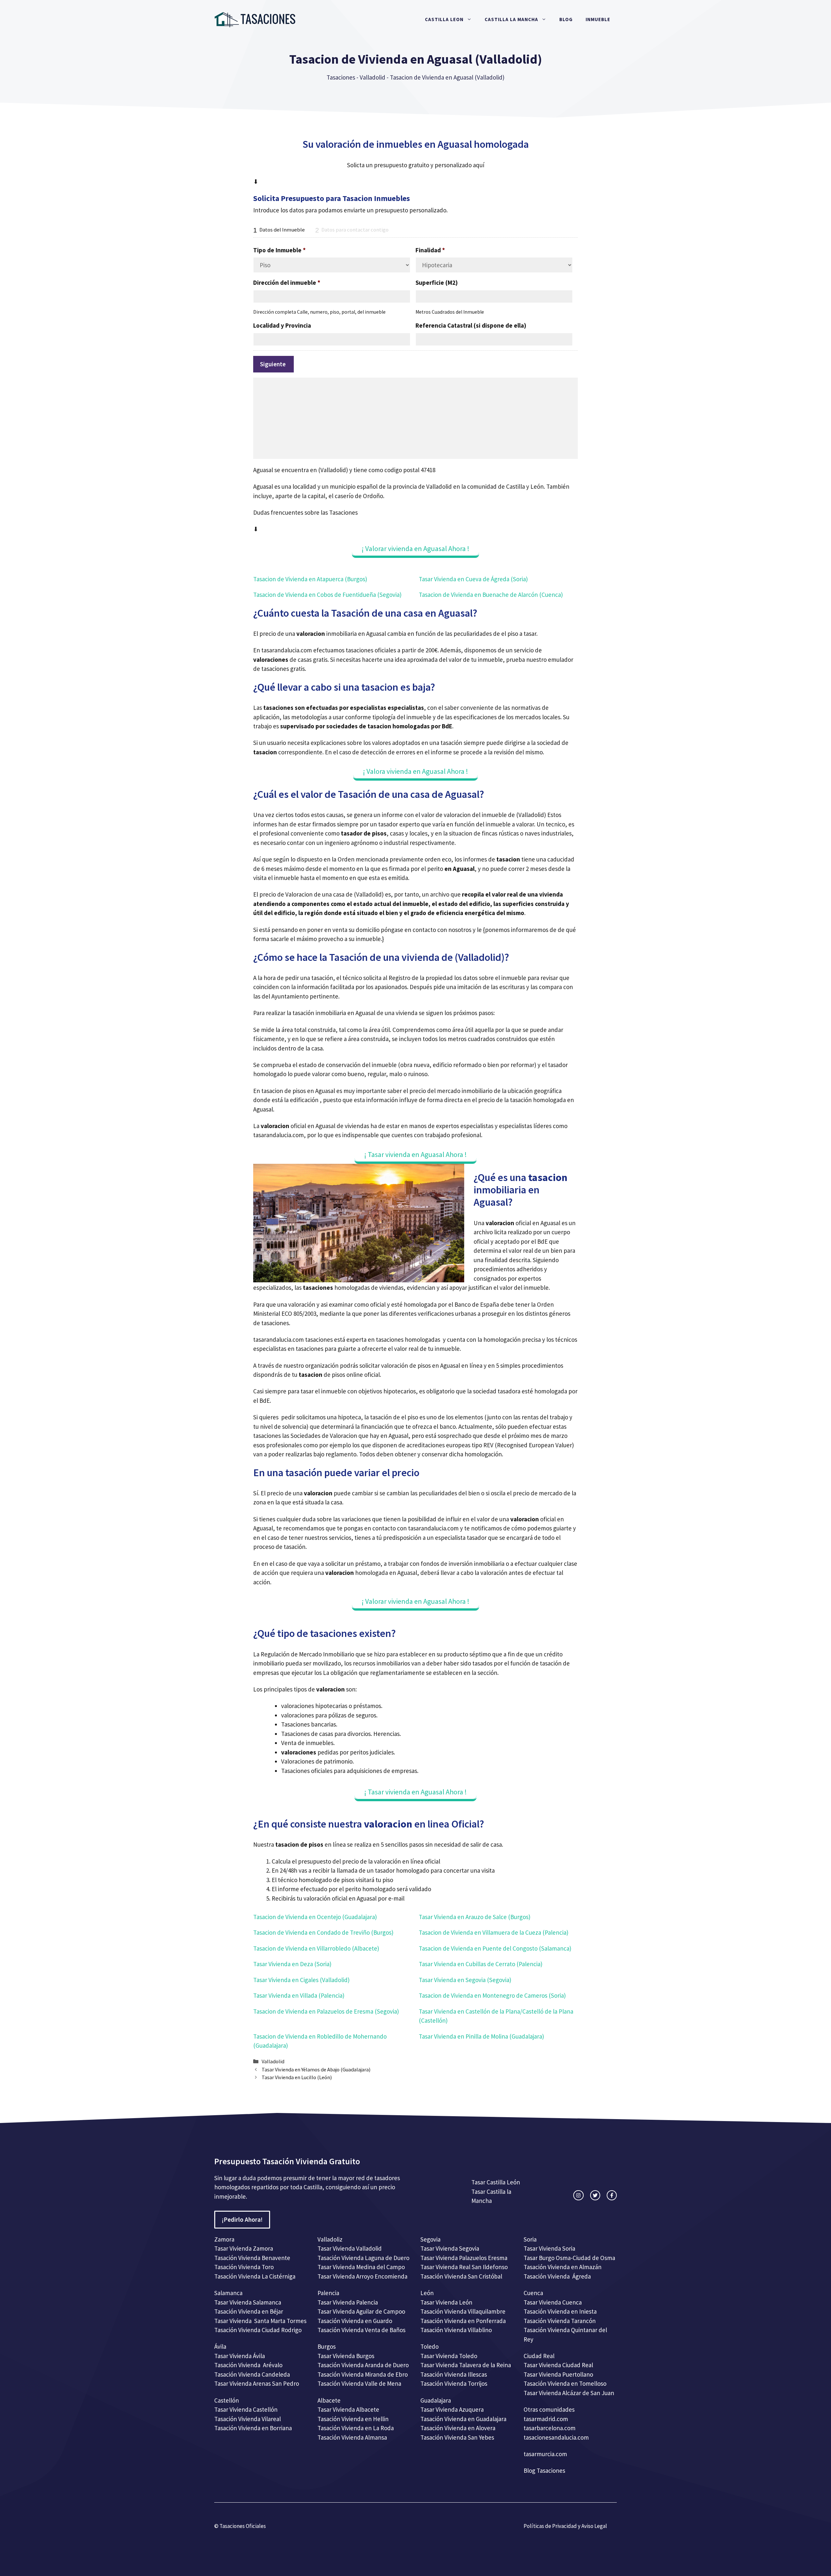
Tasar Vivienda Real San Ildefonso (464, 2267)
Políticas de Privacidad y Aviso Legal (565, 2526)
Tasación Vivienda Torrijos (454, 2383)
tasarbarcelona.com (550, 2428)
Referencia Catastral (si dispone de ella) (471, 325)
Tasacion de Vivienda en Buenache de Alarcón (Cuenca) (491, 595)
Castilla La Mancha (511, 19)
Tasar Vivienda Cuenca (553, 2302)
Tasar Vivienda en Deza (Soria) (292, 1964)
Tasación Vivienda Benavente (252, 2258)
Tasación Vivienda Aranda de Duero (363, 2365)
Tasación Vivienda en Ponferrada (463, 2321)
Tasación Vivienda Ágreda (557, 2276)
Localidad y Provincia (282, 325)
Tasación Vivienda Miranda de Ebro (363, 2374)
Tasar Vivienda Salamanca (248, 2302)
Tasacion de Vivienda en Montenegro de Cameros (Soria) (492, 1995)
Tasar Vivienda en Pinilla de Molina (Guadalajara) (481, 2036)
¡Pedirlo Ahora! (242, 2219)
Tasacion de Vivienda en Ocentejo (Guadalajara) (315, 1917)
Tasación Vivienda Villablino (456, 2330)
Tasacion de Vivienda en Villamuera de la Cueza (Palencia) (494, 1932)
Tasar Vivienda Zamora (244, 2248)
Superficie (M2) (437, 283)
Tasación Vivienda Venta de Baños (361, 2330)
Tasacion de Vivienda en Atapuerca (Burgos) (310, 579)
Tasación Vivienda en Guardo (355, 2321)
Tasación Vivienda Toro (244, 2267)
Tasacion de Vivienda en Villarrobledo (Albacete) (316, 1948)
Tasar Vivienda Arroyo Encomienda (362, 2276)
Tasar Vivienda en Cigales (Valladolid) (301, 1980)
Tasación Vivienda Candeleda (252, 2374)
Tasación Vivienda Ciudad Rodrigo (258, 2330)
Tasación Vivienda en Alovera (458, 2428)
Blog (566, 19)
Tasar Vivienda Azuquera (452, 2409)
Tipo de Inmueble (279, 250)
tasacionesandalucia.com (556, 2437)
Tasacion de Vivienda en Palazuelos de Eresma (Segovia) (326, 2011)
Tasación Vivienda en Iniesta (560, 2311)
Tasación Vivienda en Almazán (563, 2267)
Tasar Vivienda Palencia (348, 2302)
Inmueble (598, 19)
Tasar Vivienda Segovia (450, 2248)
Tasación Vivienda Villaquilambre (463, 2311)
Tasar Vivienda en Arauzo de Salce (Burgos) (475, 1917)
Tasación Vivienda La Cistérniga (255, 2276)
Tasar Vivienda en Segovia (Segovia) (465, 1980)
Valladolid (372, 77)
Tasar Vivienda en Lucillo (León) (297, 2077)
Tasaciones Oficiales (242, 2526)
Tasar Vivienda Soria (549, 2248)
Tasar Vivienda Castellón (246, 2409)
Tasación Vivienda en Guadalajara (463, 2419)
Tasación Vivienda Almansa (352, 2437)
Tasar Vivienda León (446, 2302)
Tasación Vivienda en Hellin (353, 2419)
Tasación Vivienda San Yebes (457, 2437)
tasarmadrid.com (546, 2419)
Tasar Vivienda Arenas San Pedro (257, 2383)
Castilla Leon (444, 19)
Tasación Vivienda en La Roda (356, 2428)
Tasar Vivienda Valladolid (350, 2248)
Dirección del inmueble (287, 283)
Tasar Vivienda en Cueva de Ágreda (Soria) (473, 579)
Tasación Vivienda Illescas (454, 2374)
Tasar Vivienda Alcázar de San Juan (570, 2393)
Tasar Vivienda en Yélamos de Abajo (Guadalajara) (316, 2069)
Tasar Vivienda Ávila (240, 2356)
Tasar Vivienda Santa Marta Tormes (260, 2321)
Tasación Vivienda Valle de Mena (359, 2383)
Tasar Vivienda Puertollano (559, 2374)
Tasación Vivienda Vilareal (248, 2419)
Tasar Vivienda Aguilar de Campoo (361, 2311)
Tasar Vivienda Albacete (348, 2409)
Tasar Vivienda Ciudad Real (558, 2365)
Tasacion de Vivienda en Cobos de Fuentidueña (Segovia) (327, 595)
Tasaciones (341, 77)
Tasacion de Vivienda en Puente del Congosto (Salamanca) (495, 1948)
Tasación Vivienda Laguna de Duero (363, 2258)
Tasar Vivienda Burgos (346, 2356)
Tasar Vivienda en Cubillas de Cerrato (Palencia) (481, 1964)
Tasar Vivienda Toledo (449, 2356)
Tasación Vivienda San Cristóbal (461, 2276)
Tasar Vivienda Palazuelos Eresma (464, 2258)
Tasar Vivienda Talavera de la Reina (466, 2365)
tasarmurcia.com (545, 2454)
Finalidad (430, 250)
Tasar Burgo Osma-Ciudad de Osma (569, 2258)
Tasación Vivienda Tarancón (560, 2321)
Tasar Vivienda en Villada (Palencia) (299, 1995)
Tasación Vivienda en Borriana (253, 2428)
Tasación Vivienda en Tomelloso (566, 2383)
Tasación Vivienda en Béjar (249, 2311)
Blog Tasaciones (544, 2470)
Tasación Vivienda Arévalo (248, 2365)
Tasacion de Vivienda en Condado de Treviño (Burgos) (323, 1932)
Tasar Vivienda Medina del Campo (361, 2267)
